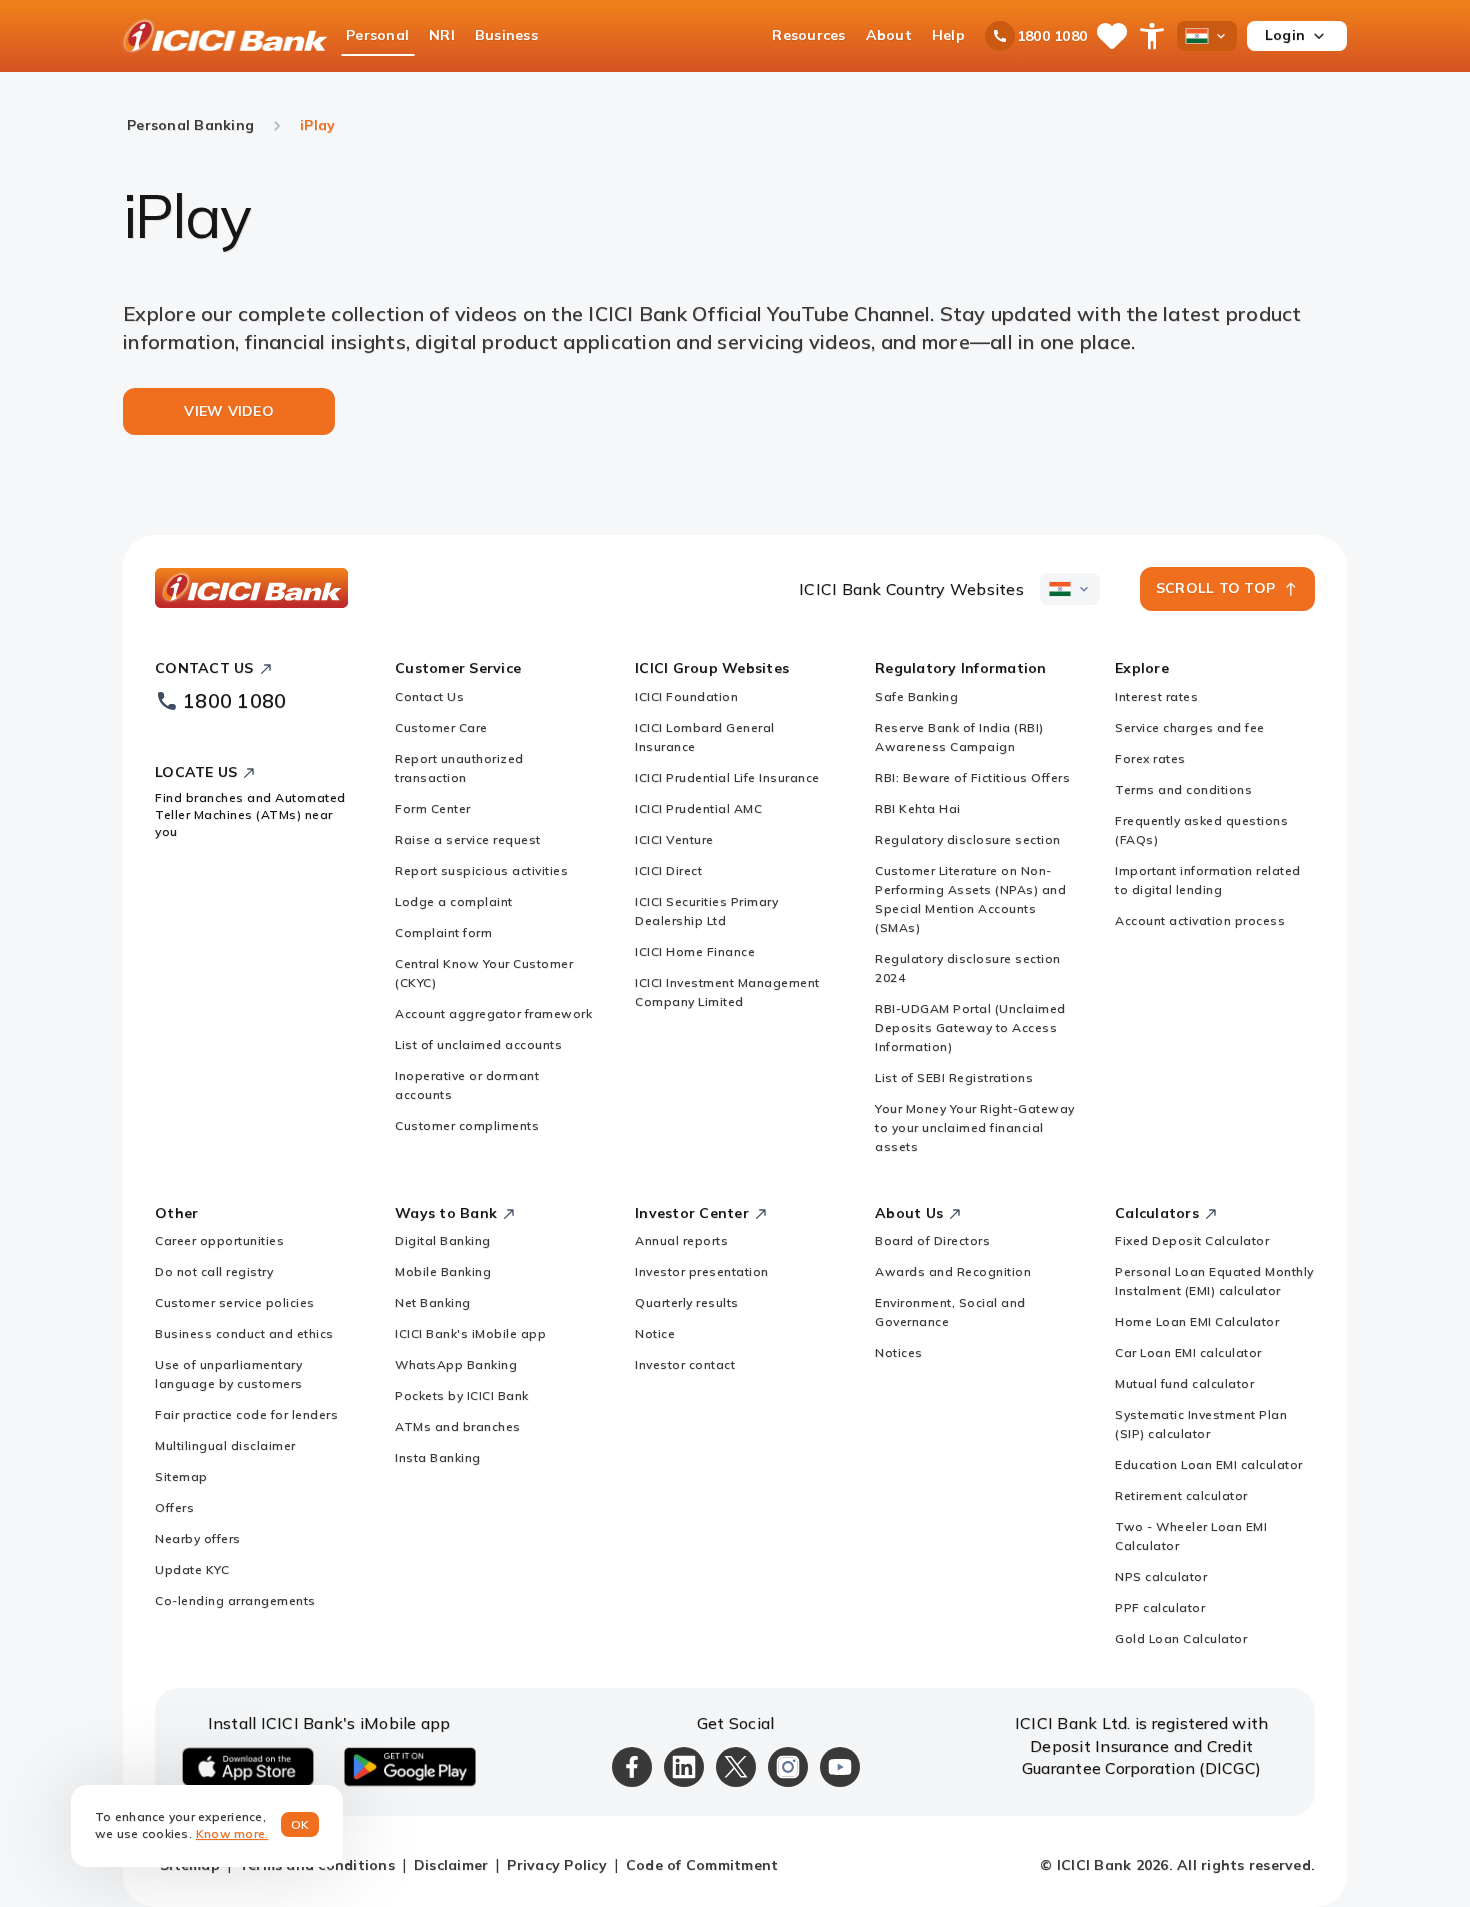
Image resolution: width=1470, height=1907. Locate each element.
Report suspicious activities (481, 870)
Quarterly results (687, 1302)
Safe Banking (916, 696)
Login (1285, 35)
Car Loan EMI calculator (1188, 1352)
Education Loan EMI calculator (1209, 1464)
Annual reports (681, 1240)
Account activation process (1200, 920)
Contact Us (429, 696)
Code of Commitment (702, 1865)
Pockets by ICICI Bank (462, 1395)
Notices (899, 1352)
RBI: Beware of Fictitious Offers (972, 777)
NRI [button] (442, 35)
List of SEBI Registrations (954, 1077)
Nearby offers (198, 1538)
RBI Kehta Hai (918, 808)
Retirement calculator (1181, 1495)
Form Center (433, 808)
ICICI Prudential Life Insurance (727, 777)
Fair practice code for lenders (246, 1414)
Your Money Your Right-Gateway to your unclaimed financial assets (975, 1127)
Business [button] (506, 35)
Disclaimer (451, 1865)
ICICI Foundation (686, 696)
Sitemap (181, 1476)
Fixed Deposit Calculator (1192, 1240)
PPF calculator (1160, 1607)
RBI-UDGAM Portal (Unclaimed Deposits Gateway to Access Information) (970, 1027)
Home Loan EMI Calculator (1197, 1321)
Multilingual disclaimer (225, 1445)
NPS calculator (1161, 1576)
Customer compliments (467, 1125)
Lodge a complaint (454, 901)
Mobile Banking (443, 1271)
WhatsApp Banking (456, 1364)
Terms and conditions (1183, 789)
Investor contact (685, 1364)
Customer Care (441, 727)
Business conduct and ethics (244, 1333)
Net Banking (433, 1302)
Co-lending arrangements (235, 1600)
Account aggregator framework (493, 1013)
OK (300, 1824)
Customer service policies (235, 1302)
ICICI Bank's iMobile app (470, 1333)
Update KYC (192, 1569)
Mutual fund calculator (1184, 1383)
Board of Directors (932, 1240)
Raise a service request (468, 839)
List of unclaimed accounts (478, 1044)
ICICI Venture (674, 839)
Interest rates (1156, 696)
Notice (655, 1333)
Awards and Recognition (953, 1271)
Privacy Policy (557, 1865)
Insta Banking (438, 1457)
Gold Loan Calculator (1181, 1638)
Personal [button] (377, 35)
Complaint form (443, 932)
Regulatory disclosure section (968, 839)
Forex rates (1150, 758)
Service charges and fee (1190, 727)
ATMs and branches (458, 1426)
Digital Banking (443, 1240)
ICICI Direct (668, 870)
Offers (174, 1507)
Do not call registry (214, 1271)
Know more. (232, 1833)
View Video (229, 411)
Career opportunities (219, 1240)
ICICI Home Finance (695, 951)
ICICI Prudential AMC (698, 808)
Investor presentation (702, 1271)
